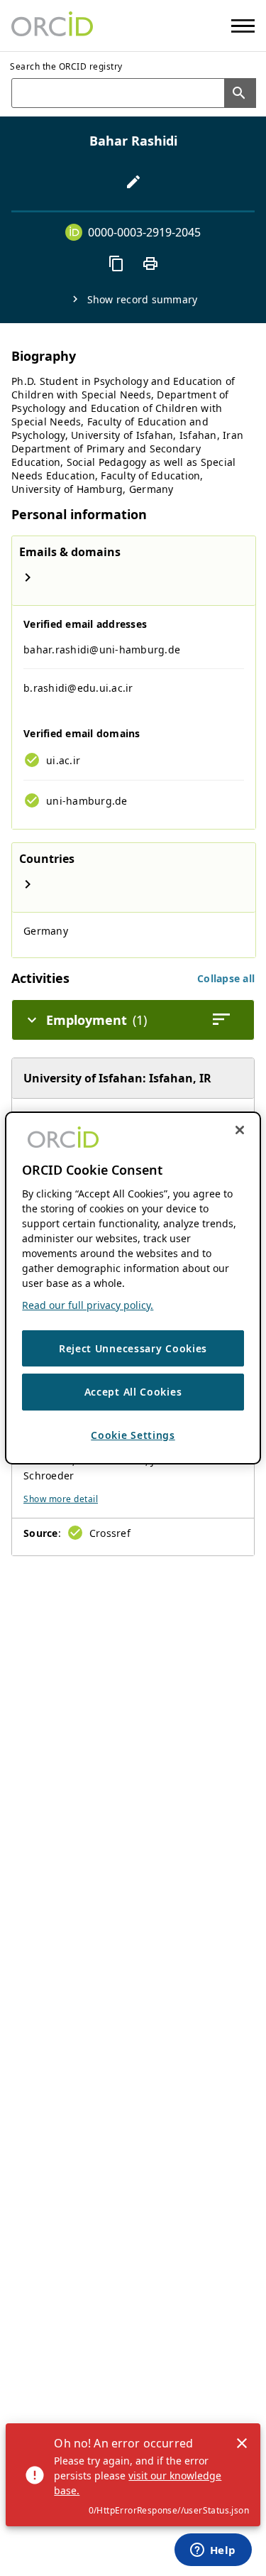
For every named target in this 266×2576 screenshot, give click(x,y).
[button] (226, 978)
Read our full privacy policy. (88, 1305)
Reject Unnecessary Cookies (133, 1348)
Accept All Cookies (133, 1392)
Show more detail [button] (61, 1499)
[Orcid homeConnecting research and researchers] (52, 26)
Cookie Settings (133, 1435)
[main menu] (243, 26)
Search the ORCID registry (66, 66)
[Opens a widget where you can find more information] (213, 2551)
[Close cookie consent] (240, 1130)
